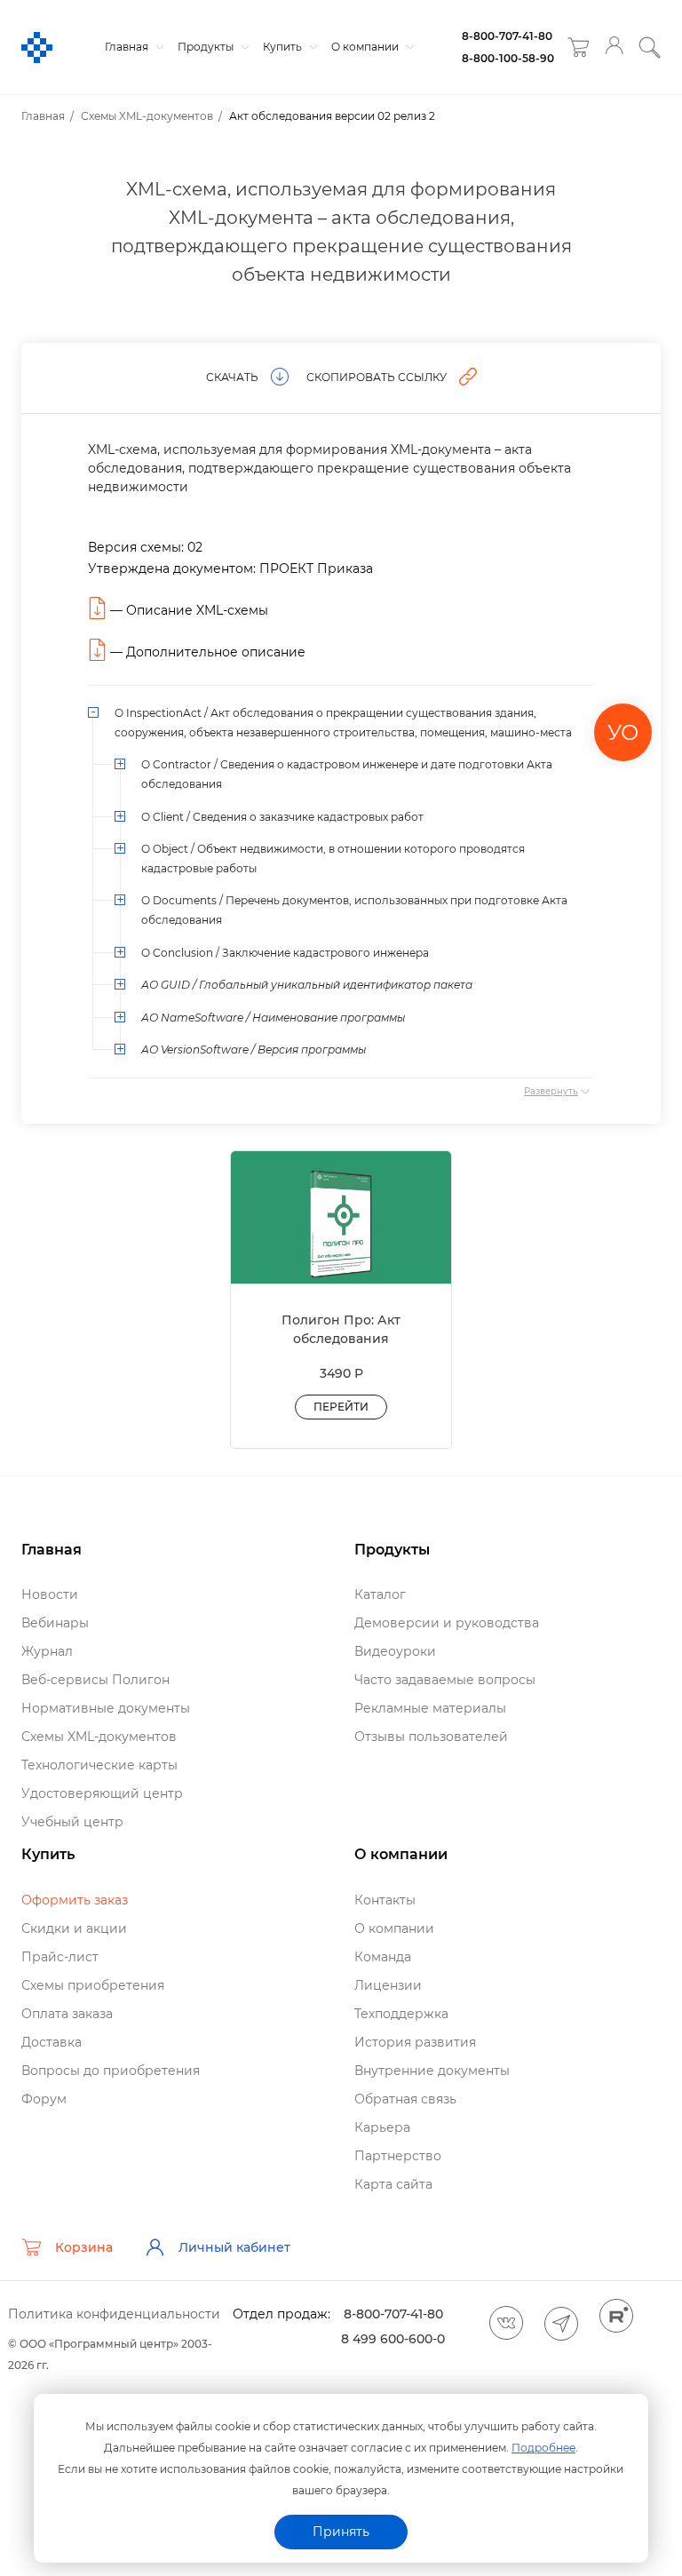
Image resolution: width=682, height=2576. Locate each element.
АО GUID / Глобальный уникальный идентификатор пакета (307, 985)
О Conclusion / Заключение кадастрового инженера (285, 953)
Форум (44, 2099)
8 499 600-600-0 (393, 2339)
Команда (383, 1957)
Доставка (52, 2042)
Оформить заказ (75, 1900)
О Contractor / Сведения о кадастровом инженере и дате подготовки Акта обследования (347, 774)
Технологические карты (99, 1765)
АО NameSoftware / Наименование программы (273, 1018)
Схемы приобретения (93, 1985)
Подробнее (543, 2448)
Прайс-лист (60, 1957)
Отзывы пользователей (431, 1737)
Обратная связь (405, 2099)
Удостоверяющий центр (102, 1793)
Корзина (84, 2247)
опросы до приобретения (111, 2071)
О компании (366, 47)
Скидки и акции (74, 1928)
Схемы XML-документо (99, 1737)
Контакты (385, 1900)
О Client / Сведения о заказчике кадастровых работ (282, 817)
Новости (50, 1594)
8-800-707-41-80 (507, 36)
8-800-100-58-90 (508, 58)
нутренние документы (432, 2071)
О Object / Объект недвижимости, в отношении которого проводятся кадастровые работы (333, 859)
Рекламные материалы (430, 1708)
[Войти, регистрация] (614, 48)
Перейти (341, 1407)
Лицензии (388, 1985)
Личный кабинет (234, 2247)
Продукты (207, 47)
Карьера (382, 2127)
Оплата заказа (67, 2014)
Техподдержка (401, 2014)
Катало (380, 1594)
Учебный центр (72, 1822)
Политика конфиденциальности (114, 2314)
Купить (284, 47)
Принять (341, 2532)
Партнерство (398, 2156)
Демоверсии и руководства (447, 1623)
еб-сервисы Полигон (95, 1680)
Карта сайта (393, 2184)
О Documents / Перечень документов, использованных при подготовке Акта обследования (354, 910)
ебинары (55, 1623)
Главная (128, 47)
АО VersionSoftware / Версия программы (254, 1049)
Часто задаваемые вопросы (445, 1680)
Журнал (47, 1651)
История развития (415, 2042)
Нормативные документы (106, 1708)
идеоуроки (395, 1651)
